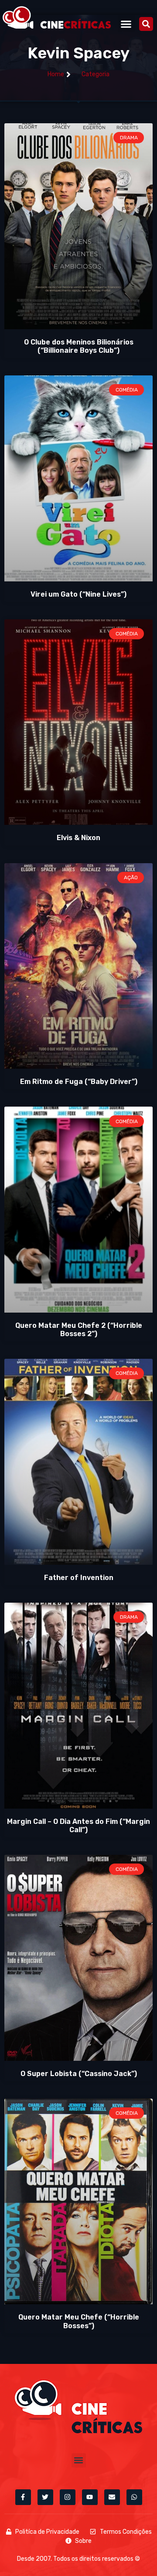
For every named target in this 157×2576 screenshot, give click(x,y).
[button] (126, 24)
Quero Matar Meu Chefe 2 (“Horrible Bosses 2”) (79, 1330)
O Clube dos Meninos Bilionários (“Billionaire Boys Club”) (79, 346)
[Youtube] (90, 2497)
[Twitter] (45, 2497)
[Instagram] (68, 2497)
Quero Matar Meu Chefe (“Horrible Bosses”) (79, 2321)
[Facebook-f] (23, 2497)
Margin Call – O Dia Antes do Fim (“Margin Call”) (78, 1826)
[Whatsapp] (134, 2497)
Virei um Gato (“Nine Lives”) (78, 594)
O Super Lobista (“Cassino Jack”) (79, 2074)
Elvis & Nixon (78, 838)
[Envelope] (112, 2497)
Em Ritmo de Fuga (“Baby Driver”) (79, 1082)
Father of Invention (79, 1578)
